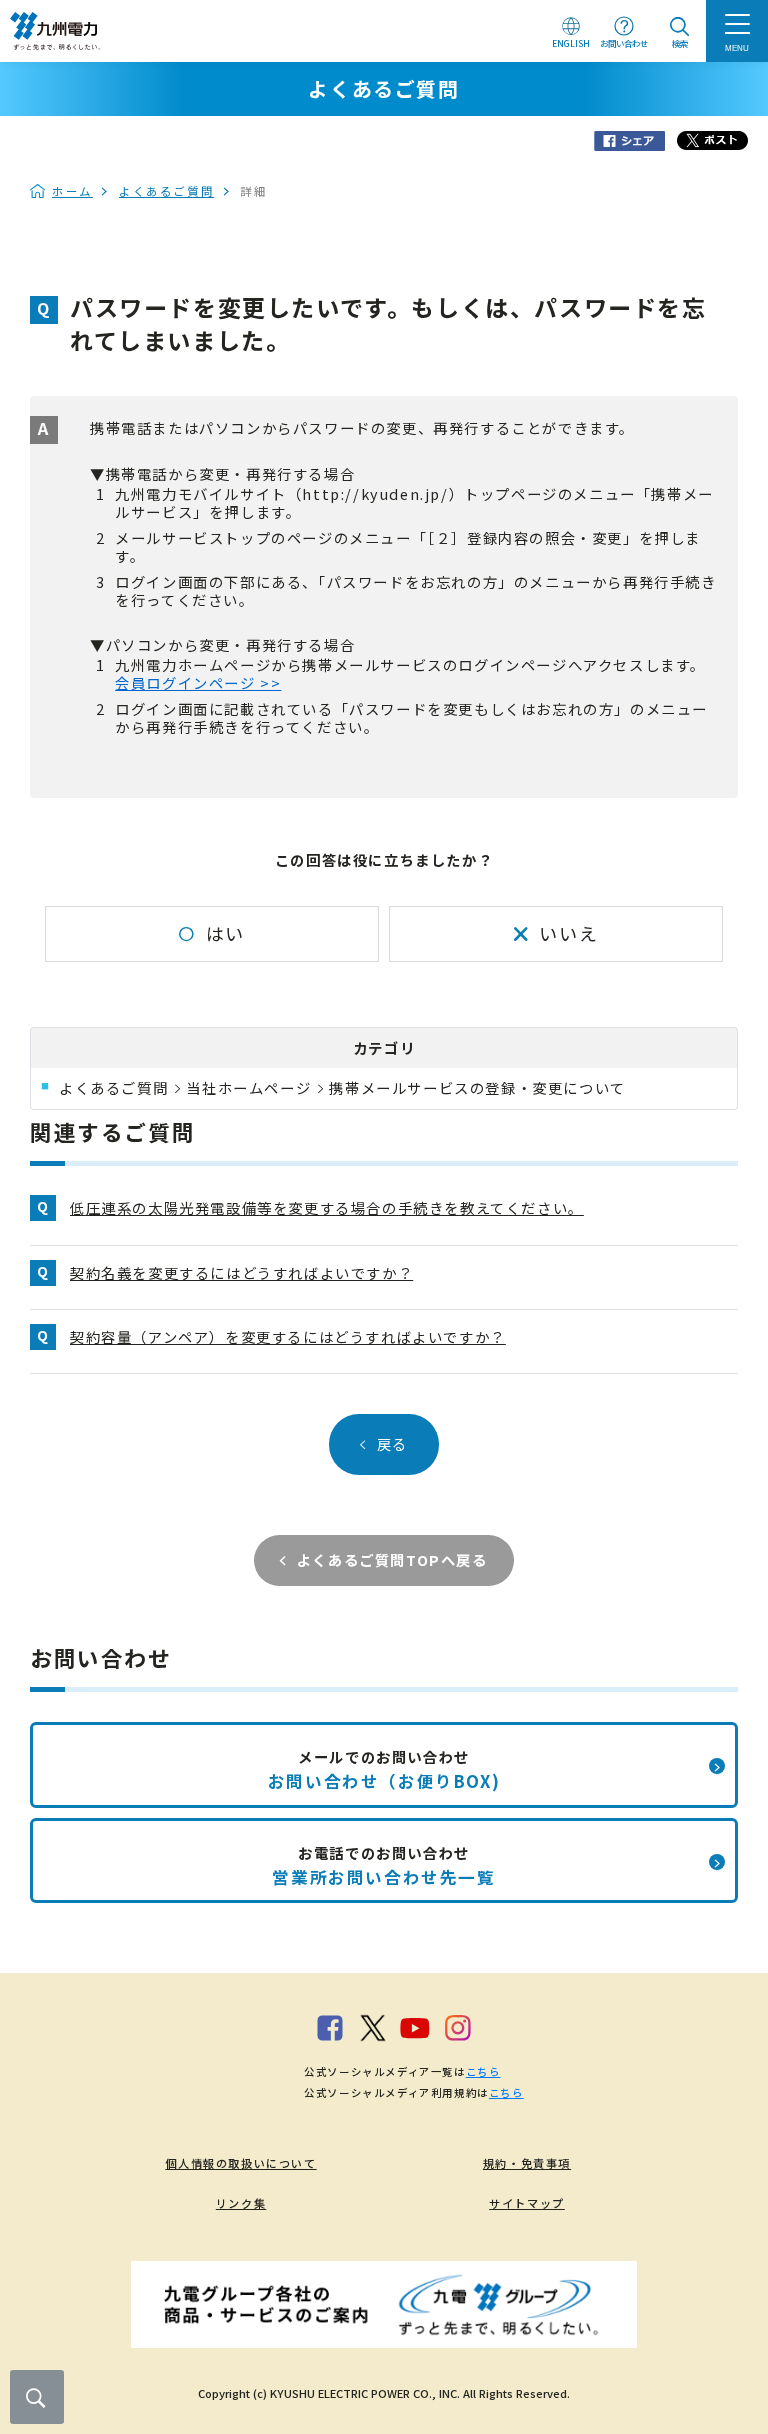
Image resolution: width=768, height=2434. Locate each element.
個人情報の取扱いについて (240, 2163)
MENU (737, 48)
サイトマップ (527, 2203)
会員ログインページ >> (198, 682)
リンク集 (241, 2203)
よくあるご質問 (166, 191)
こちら (483, 2071)
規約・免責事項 (527, 2163)
